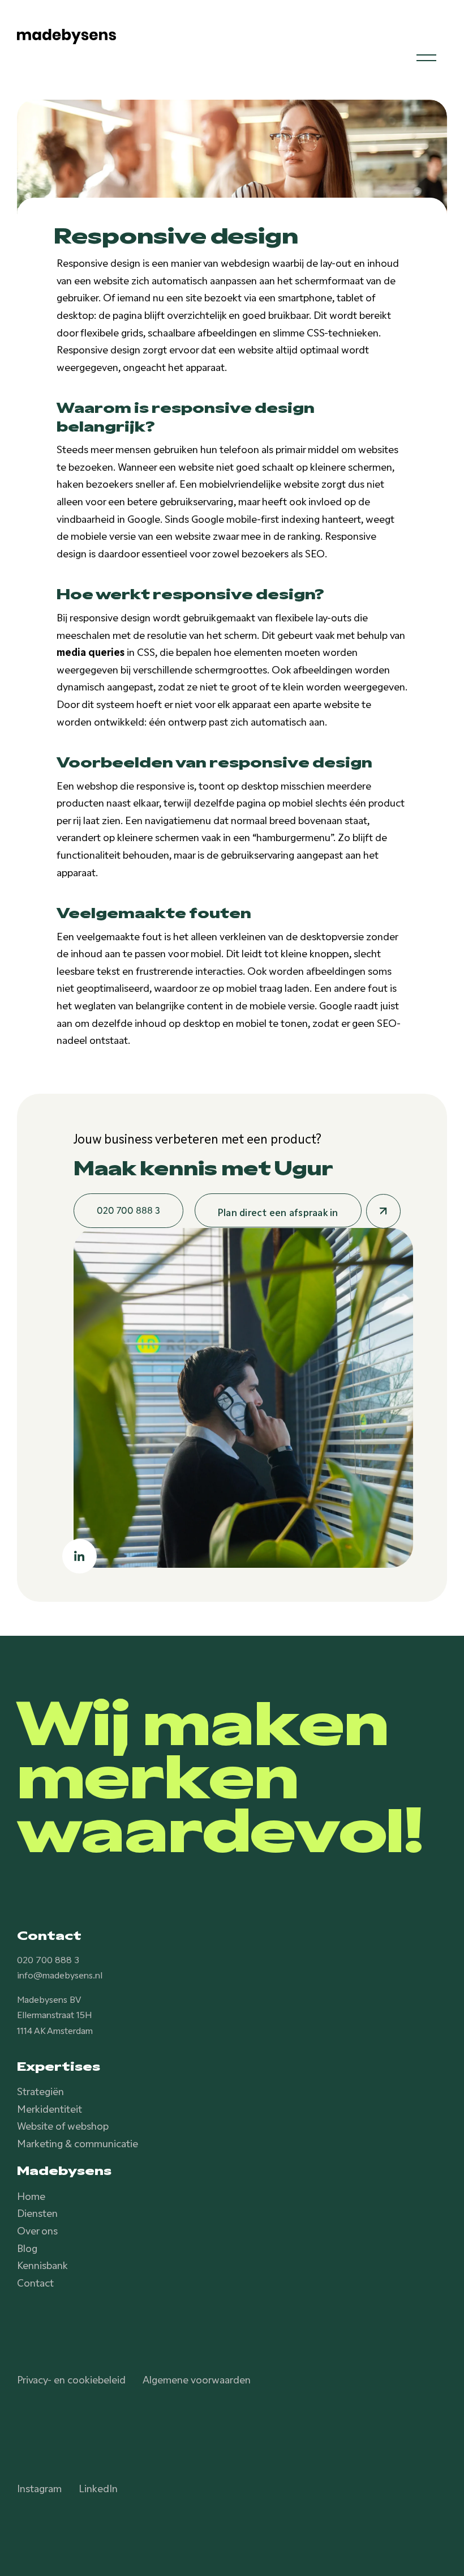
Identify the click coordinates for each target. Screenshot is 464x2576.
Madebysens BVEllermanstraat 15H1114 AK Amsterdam (55, 2014)
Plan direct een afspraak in (278, 1212)
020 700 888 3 (48, 1959)
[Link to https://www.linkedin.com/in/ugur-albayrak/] (80, 1556)
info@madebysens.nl (60, 1974)
